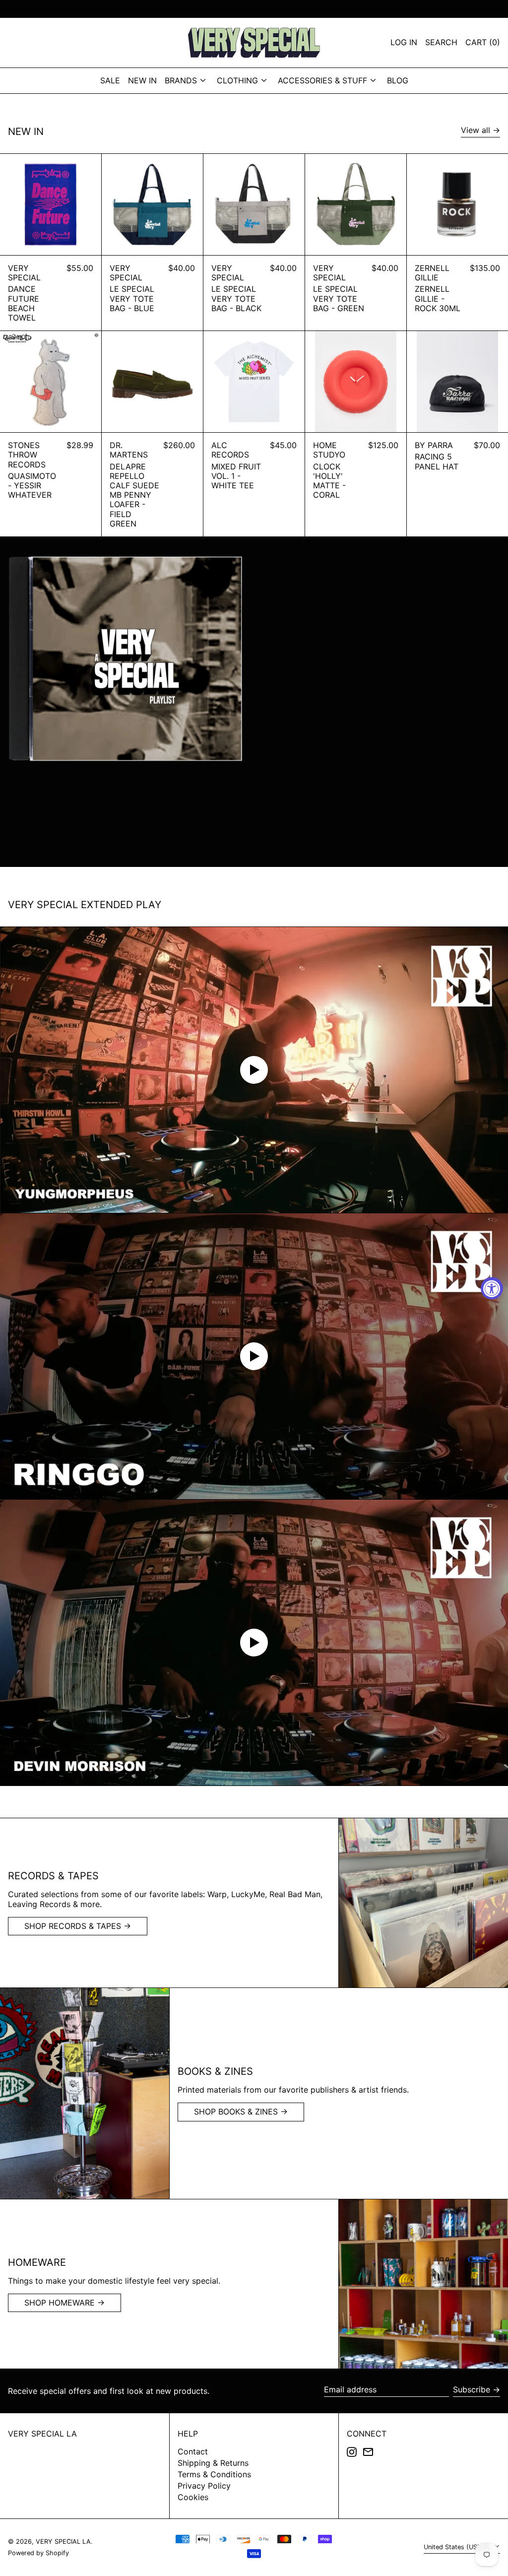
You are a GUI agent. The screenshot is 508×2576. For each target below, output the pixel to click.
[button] (483, 43)
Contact (193, 2451)
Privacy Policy (204, 2486)
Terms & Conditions (214, 2474)
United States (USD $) (458, 2547)
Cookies (193, 2497)
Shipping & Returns (213, 2463)
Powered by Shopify (38, 2553)
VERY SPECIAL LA (42, 2434)
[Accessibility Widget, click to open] (492, 1288)
